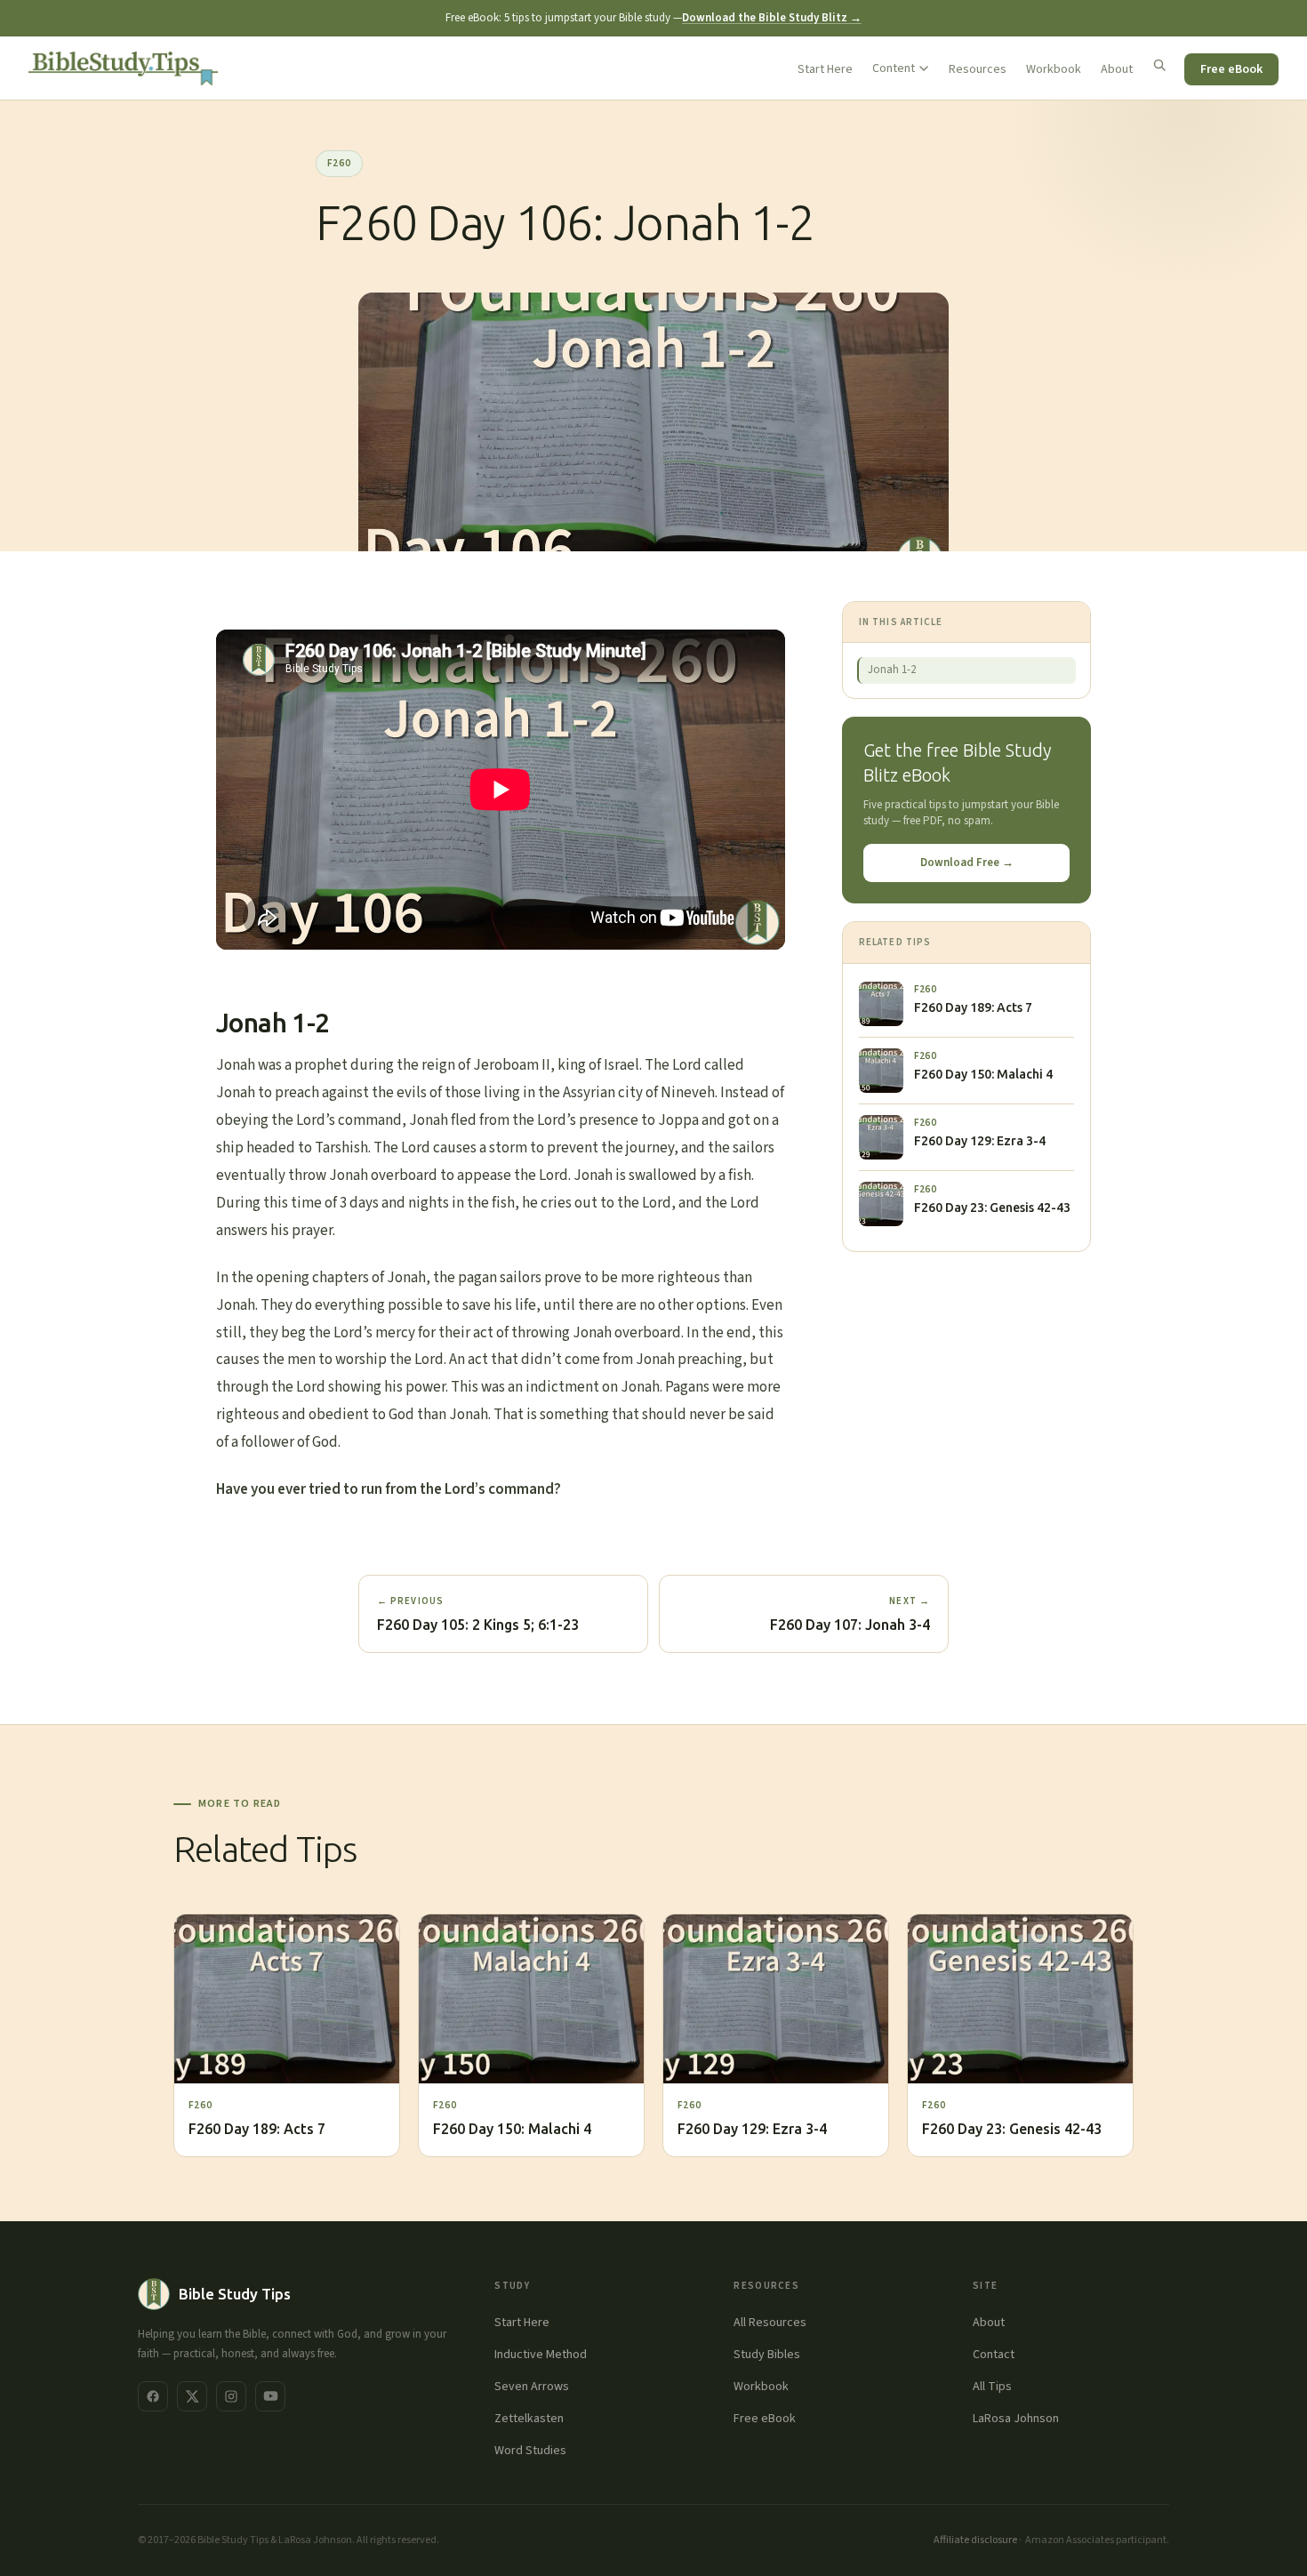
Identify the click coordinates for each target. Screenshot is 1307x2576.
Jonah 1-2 (892, 670)
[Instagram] (231, 2396)
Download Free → (967, 863)
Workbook (1054, 69)
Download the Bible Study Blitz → (772, 18)
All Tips (992, 2387)
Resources (978, 69)
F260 (339, 163)
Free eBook (1231, 69)
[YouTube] (270, 2396)
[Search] (1159, 65)
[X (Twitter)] (192, 2396)
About (1117, 69)
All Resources (770, 2323)
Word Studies (530, 2451)
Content (894, 68)
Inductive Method (541, 2355)
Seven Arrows (532, 2387)
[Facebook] (153, 2396)
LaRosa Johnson (1016, 2419)
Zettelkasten (529, 2419)
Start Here (825, 69)
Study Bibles (767, 2355)
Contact (994, 2355)
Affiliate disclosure (975, 2540)
